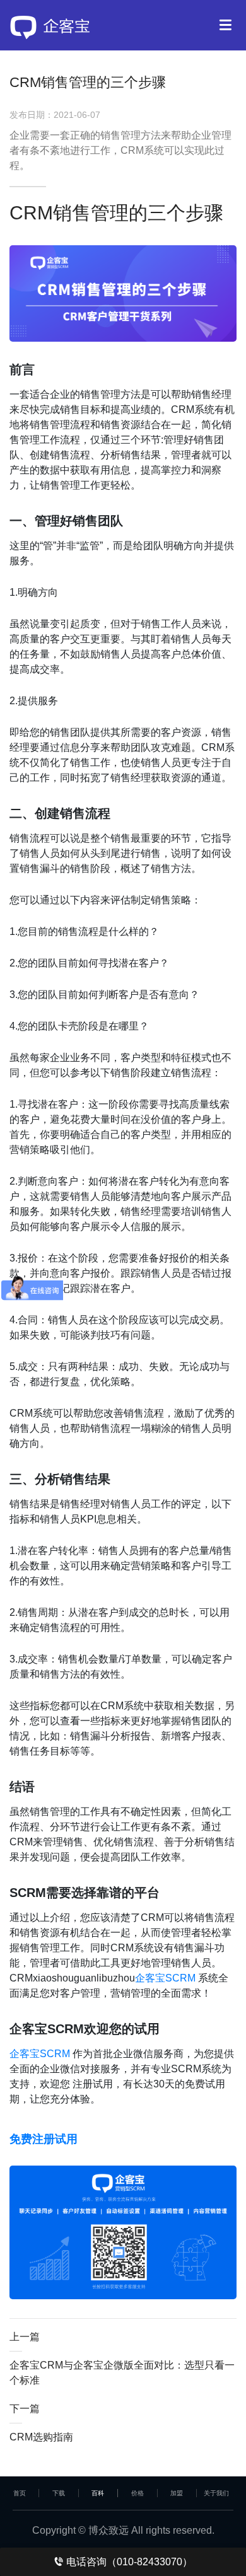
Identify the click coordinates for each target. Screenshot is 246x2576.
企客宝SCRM (165, 1978)
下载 (59, 2493)
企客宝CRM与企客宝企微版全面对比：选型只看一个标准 (122, 2373)
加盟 (177, 2493)
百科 (98, 2493)
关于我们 (216, 2493)
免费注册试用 (44, 2139)
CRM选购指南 (41, 2437)
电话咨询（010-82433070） (128, 2562)
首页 (20, 2493)
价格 (138, 2493)
